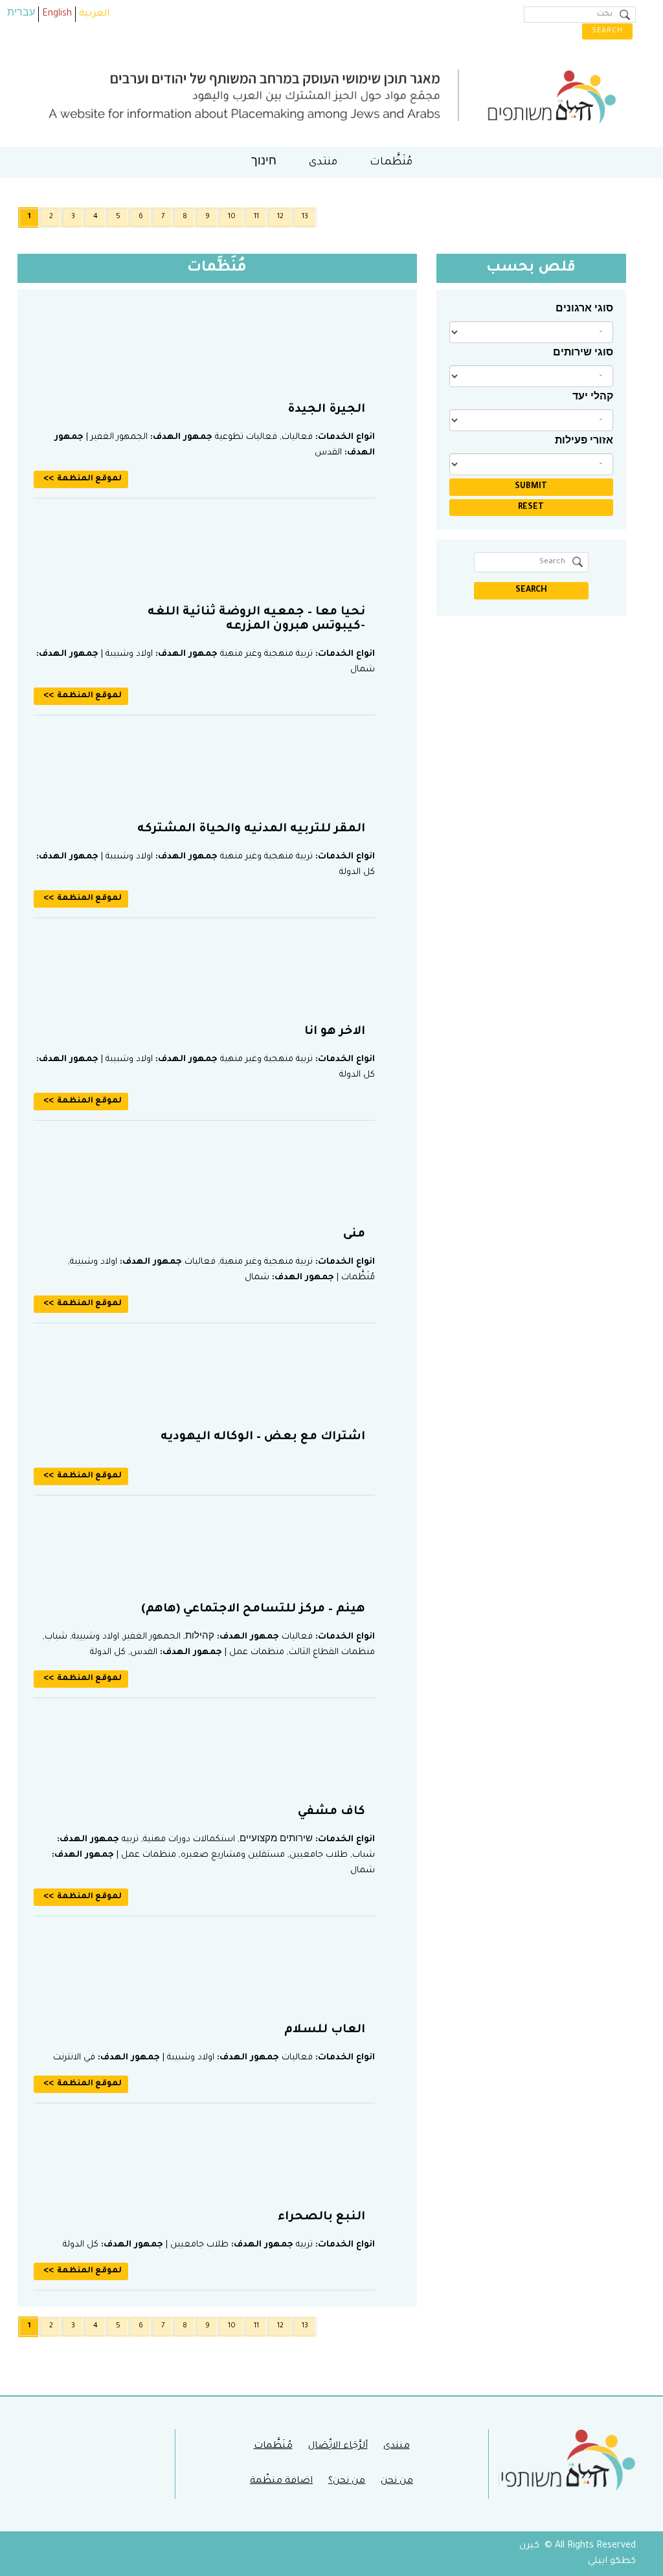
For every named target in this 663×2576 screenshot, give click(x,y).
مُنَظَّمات (391, 162)
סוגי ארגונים (584, 310)
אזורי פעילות (584, 442)
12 (280, 217)
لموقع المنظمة (89, 479)
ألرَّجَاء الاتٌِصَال (338, 2447)
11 (256, 217)
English (57, 14)
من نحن (397, 2481)
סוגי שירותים (583, 354)
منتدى (323, 162)
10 (232, 217)
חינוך (264, 162)
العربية (94, 14)
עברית (21, 14)
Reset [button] (531, 508)
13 (305, 217)
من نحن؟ (347, 2481)
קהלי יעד (593, 398)
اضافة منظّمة (281, 2481)
